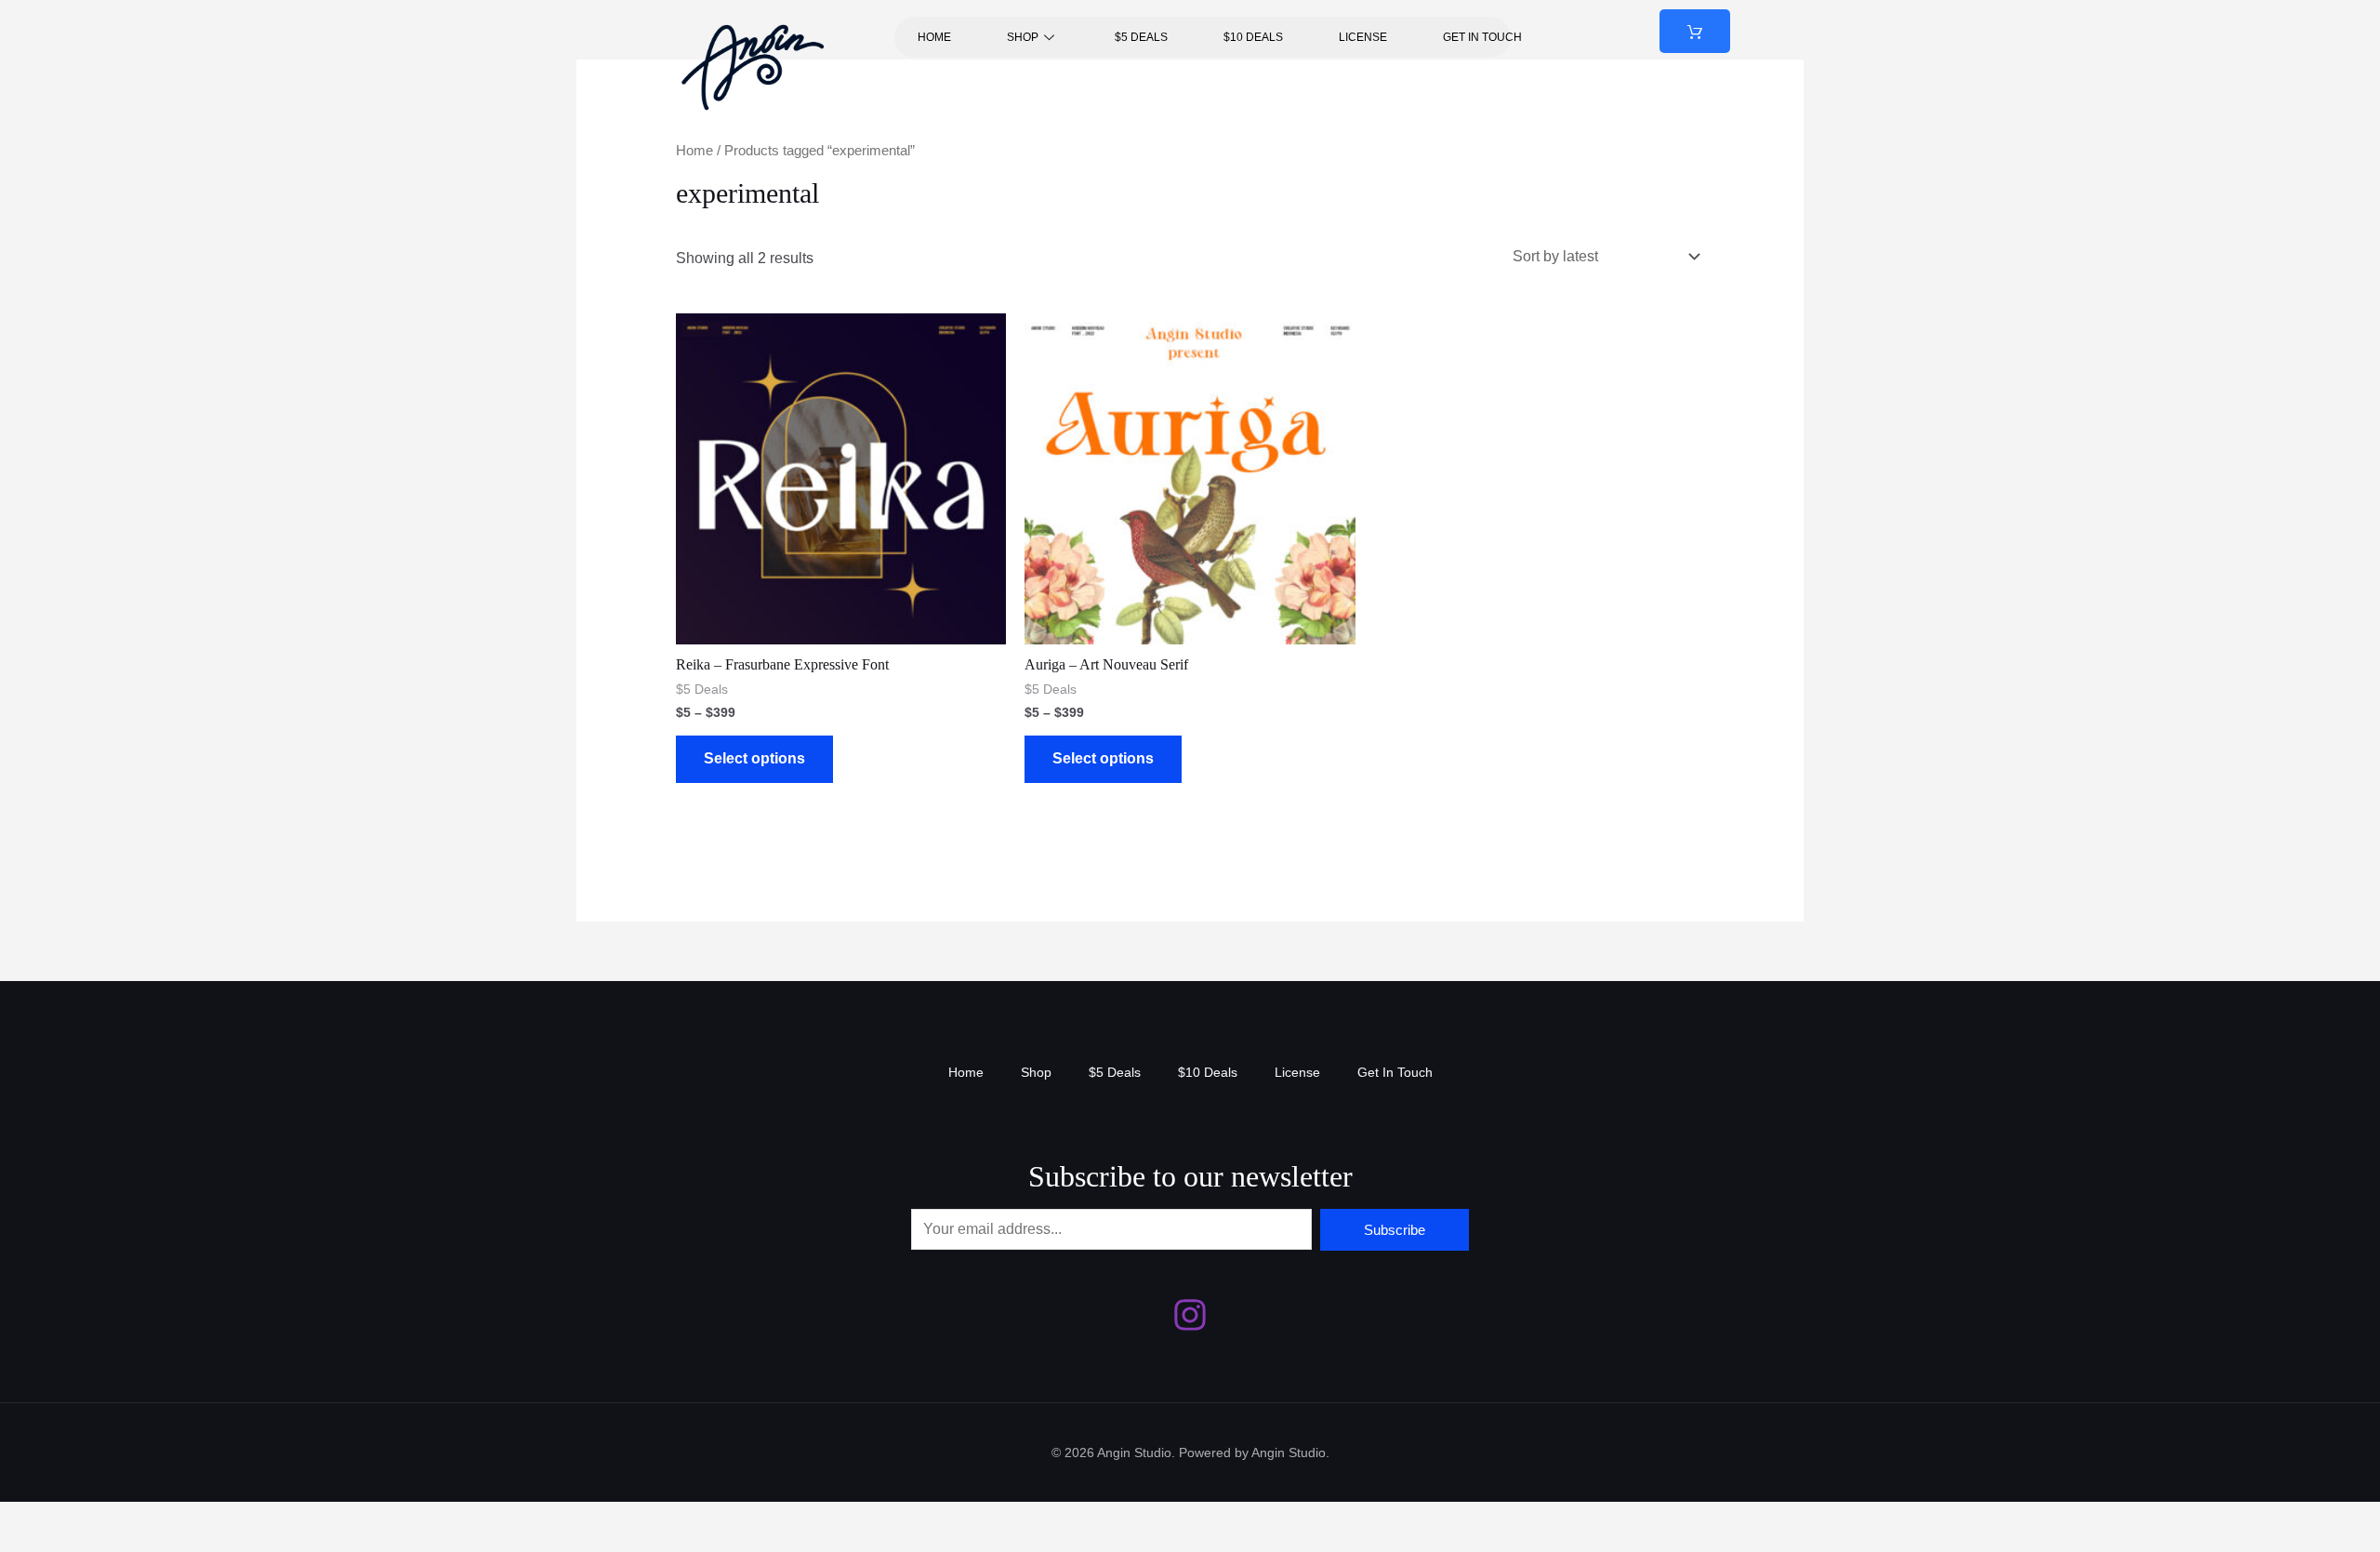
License (1363, 37)
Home (934, 37)
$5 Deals (1141, 37)
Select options (754, 758)
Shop (1023, 37)
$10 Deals (1253, 37)
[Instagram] (1190, 1315)
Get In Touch (1482, 37)
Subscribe (1395, 1230)
